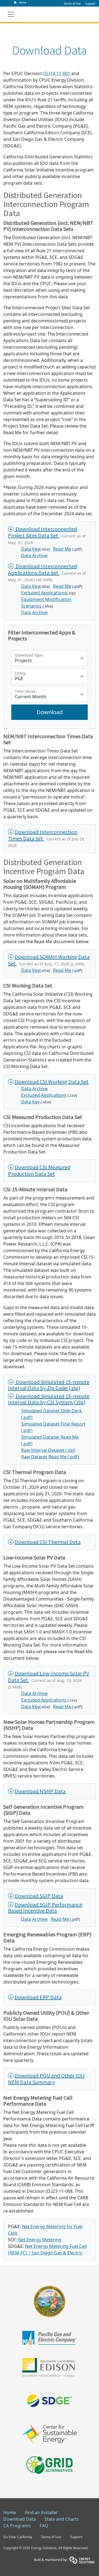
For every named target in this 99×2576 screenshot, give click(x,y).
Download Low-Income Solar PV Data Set (49, 1677)
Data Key (30, 549)
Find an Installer (41, 2512)
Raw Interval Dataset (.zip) (48, 1450)
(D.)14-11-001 (57, 73)
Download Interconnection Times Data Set (43, 835)
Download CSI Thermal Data (48, 1542)
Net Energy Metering (40, 2240)
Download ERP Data (38, 1997)
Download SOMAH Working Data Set (49, 960)
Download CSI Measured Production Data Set (39, 1170)
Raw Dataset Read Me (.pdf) (50, 1457)
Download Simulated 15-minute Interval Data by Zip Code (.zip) (49, 1385)
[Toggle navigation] (11, 14)
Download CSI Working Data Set (52, 1082)
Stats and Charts (62, 2519)
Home (10, 2512)
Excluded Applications (44, 593)
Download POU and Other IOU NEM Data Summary (46, 2079)
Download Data (20, 2519)
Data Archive (34, 556)
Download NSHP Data (40, 1791)
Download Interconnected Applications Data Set (42, 569)
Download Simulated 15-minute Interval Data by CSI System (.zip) (49, 1399)
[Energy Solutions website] (82, 2560)
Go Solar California (18, 2537)
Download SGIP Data (39, 1896)
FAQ (44, 2526)
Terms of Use (51, 2537)
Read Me (62, 549)
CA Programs (17, 2526)
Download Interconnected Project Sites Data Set (42, 532)
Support (76, 2537)
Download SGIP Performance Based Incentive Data (45, 1908)
